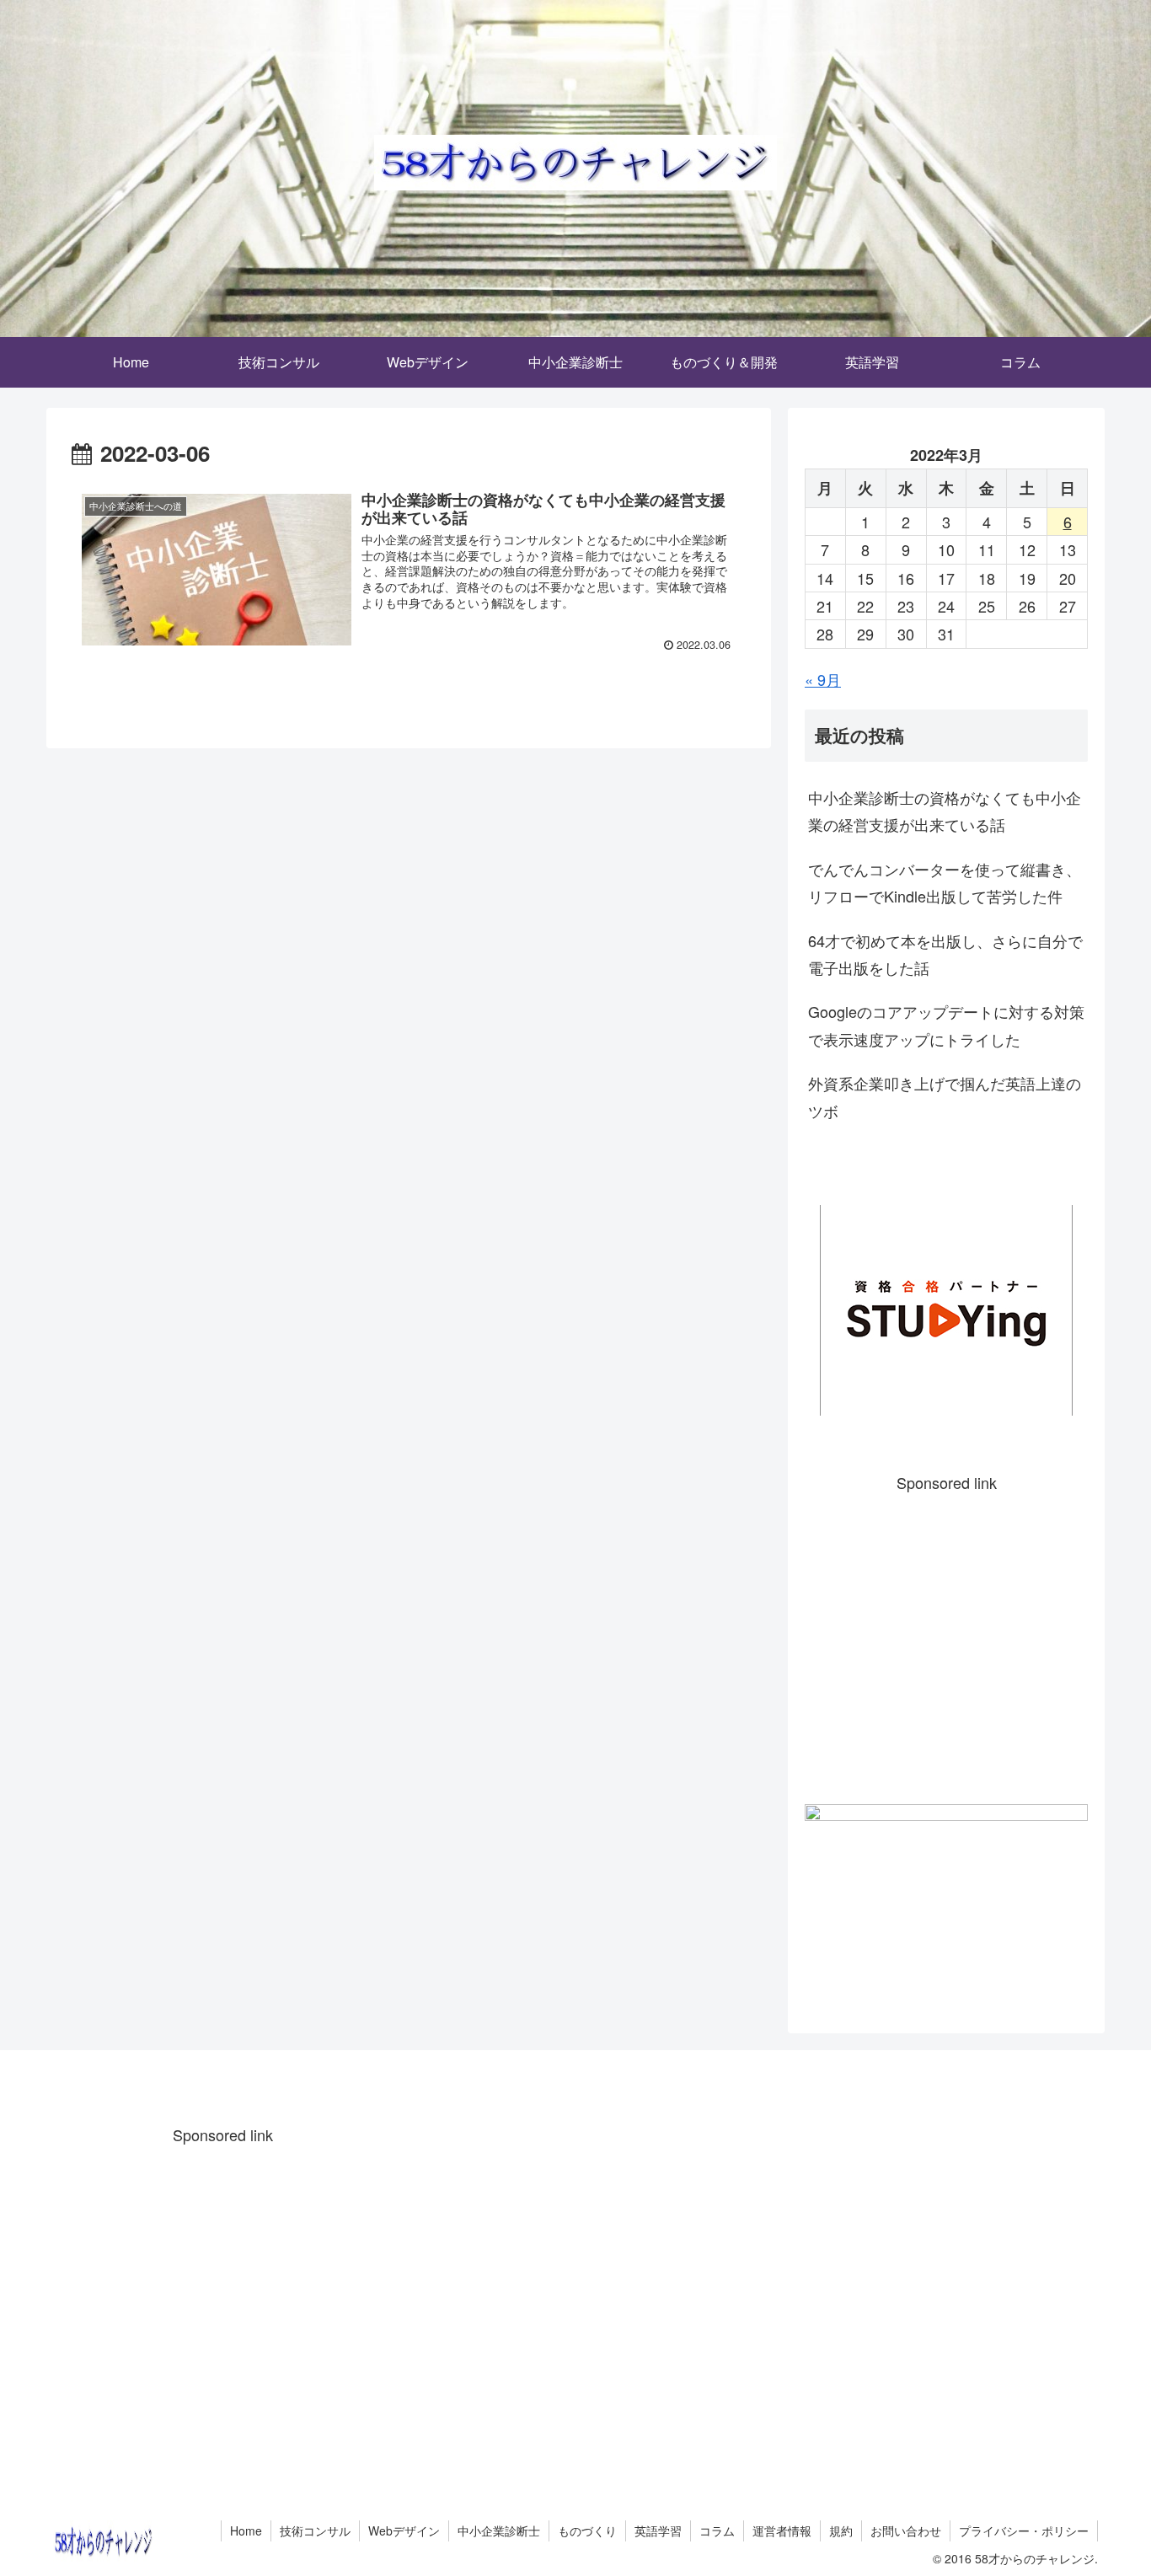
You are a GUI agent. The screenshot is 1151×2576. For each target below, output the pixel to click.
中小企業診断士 (499, 2530)
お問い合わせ (906, 2530)
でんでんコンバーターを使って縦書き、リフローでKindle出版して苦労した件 (945, 882)
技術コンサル (315, 2530)
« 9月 (823, 679)
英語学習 (658, 2530)
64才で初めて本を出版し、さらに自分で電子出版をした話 (945, 954)
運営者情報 (782, 2530)
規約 (841, 2530)
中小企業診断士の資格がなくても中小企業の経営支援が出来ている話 (945, 811)
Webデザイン (404, 2530)
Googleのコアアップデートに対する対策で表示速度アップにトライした (946, 1025)
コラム (717, 2530)
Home (246, 2530)
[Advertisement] (946, 1641)
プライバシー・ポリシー (1024, 2530)
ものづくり (587, 2530)
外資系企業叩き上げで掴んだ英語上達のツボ (945, 1096)
